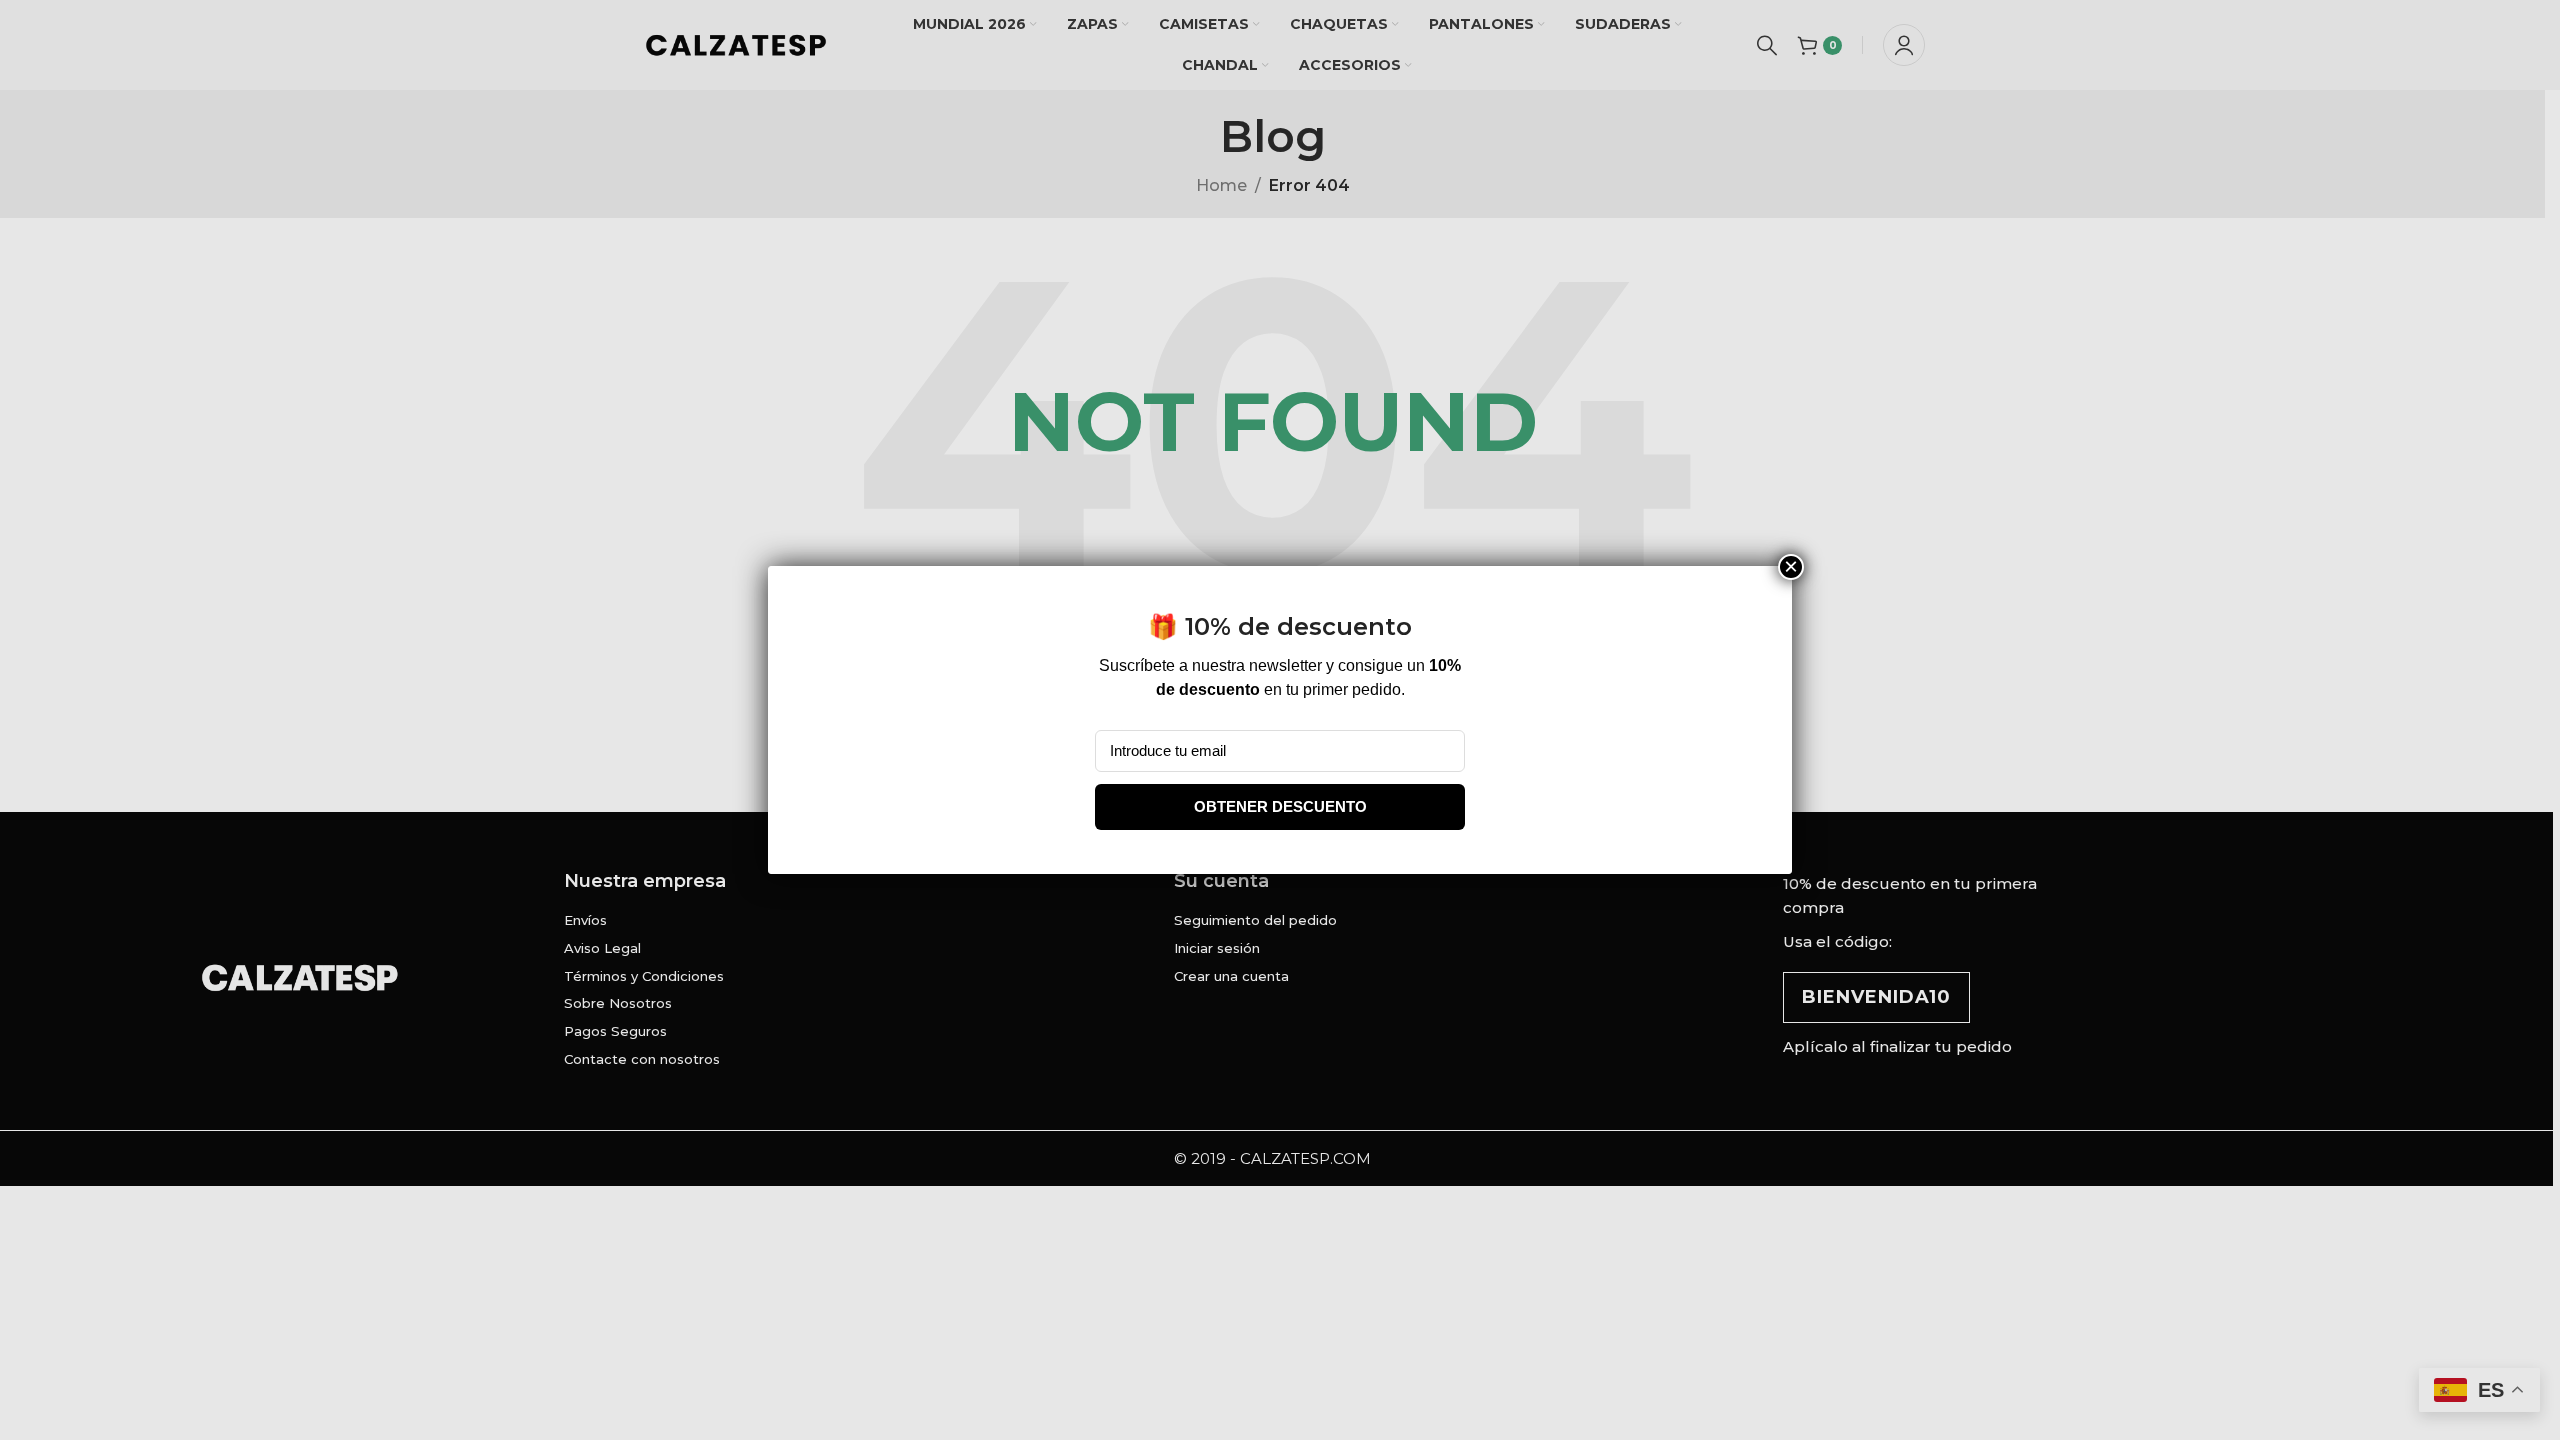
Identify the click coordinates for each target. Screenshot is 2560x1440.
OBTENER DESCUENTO (1280, 806)
